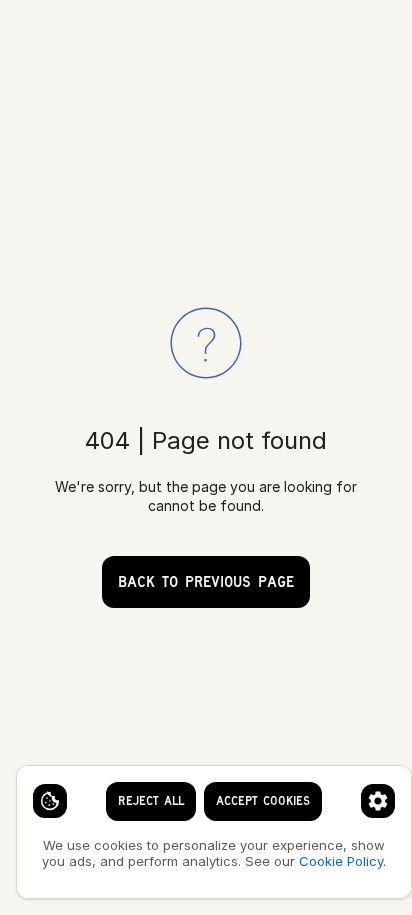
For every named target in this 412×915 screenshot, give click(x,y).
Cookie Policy (341, 861)
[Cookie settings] (50, 801)
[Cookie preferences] (378, 801)
